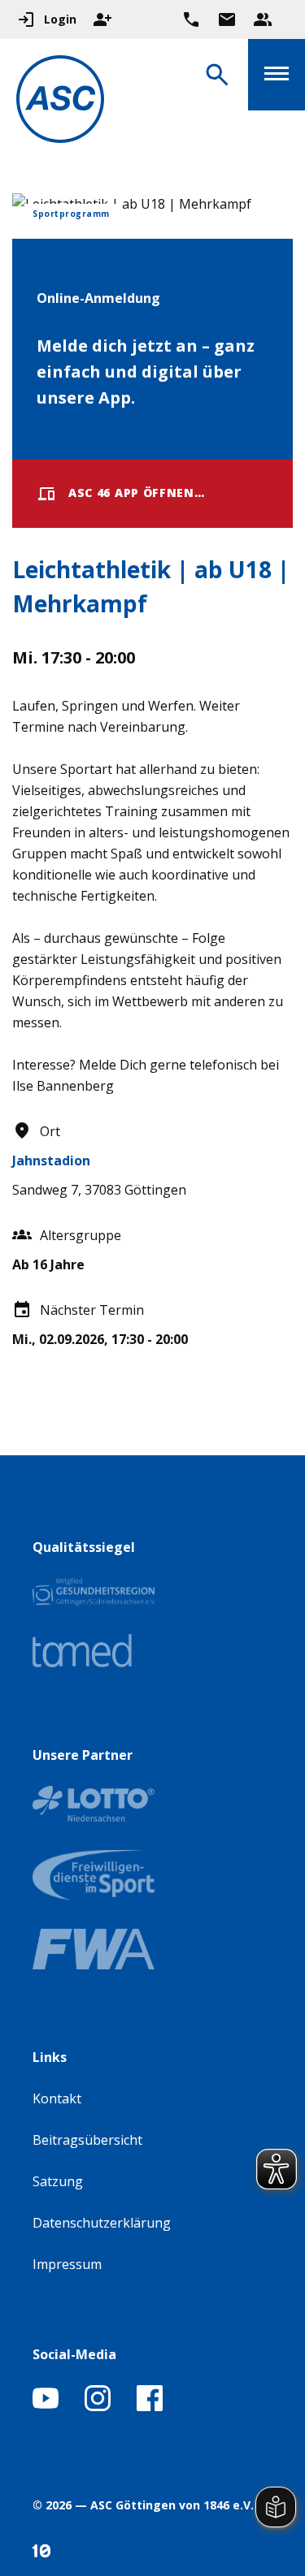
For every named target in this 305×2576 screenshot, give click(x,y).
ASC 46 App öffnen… (137, 493)
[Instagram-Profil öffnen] (98, 2406)
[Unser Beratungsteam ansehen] (263, 19)
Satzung (58, 2181)
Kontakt (57, 2098)
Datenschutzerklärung (102, 2223)
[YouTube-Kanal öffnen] (46, 2406)
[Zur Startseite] (60, 102)
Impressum (67, 2264)
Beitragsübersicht (87, 2140)
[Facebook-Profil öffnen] (150, 2406)
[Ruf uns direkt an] (191, 19)
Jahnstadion (51, 1160)
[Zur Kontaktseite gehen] (227, 19)
